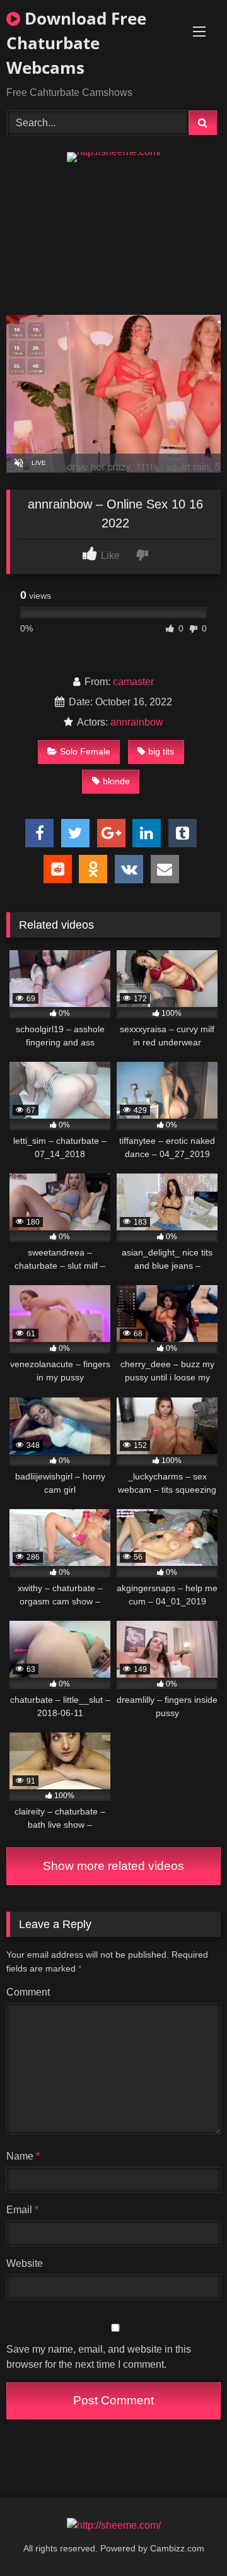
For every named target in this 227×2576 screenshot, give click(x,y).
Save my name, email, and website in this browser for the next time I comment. (99, 2357)
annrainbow (137, 722)
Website (25, 2263)
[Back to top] (188, 2538)
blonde (116, 781)
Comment (28, 1992)
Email (22, 2210)
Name (23, 2156)
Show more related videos (113, 1866)
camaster (133, 682)
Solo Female (85, 751)
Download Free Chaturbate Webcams (76, 43)
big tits (161, 751)
